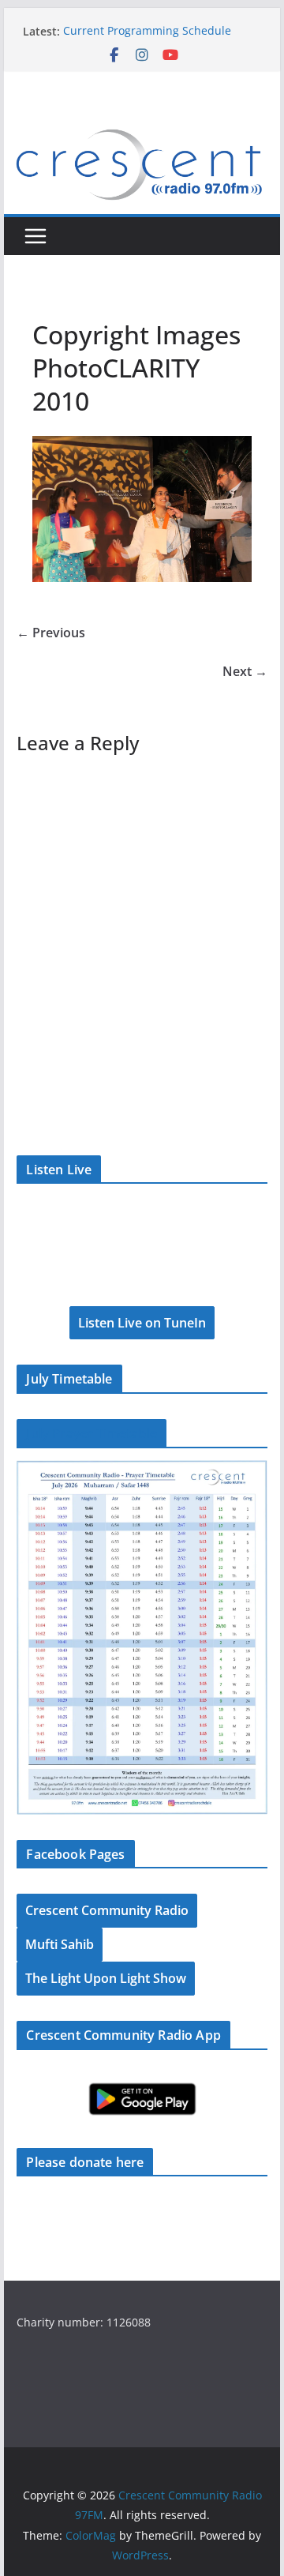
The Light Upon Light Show (106, 1978)
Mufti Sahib (60, 1944)
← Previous (51, 633)
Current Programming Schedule (147, 31)
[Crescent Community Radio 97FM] (142, 128)
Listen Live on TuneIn (142, 1323)
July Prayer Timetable (91, 1433)
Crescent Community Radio (107, 1910)
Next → (245, 671)
